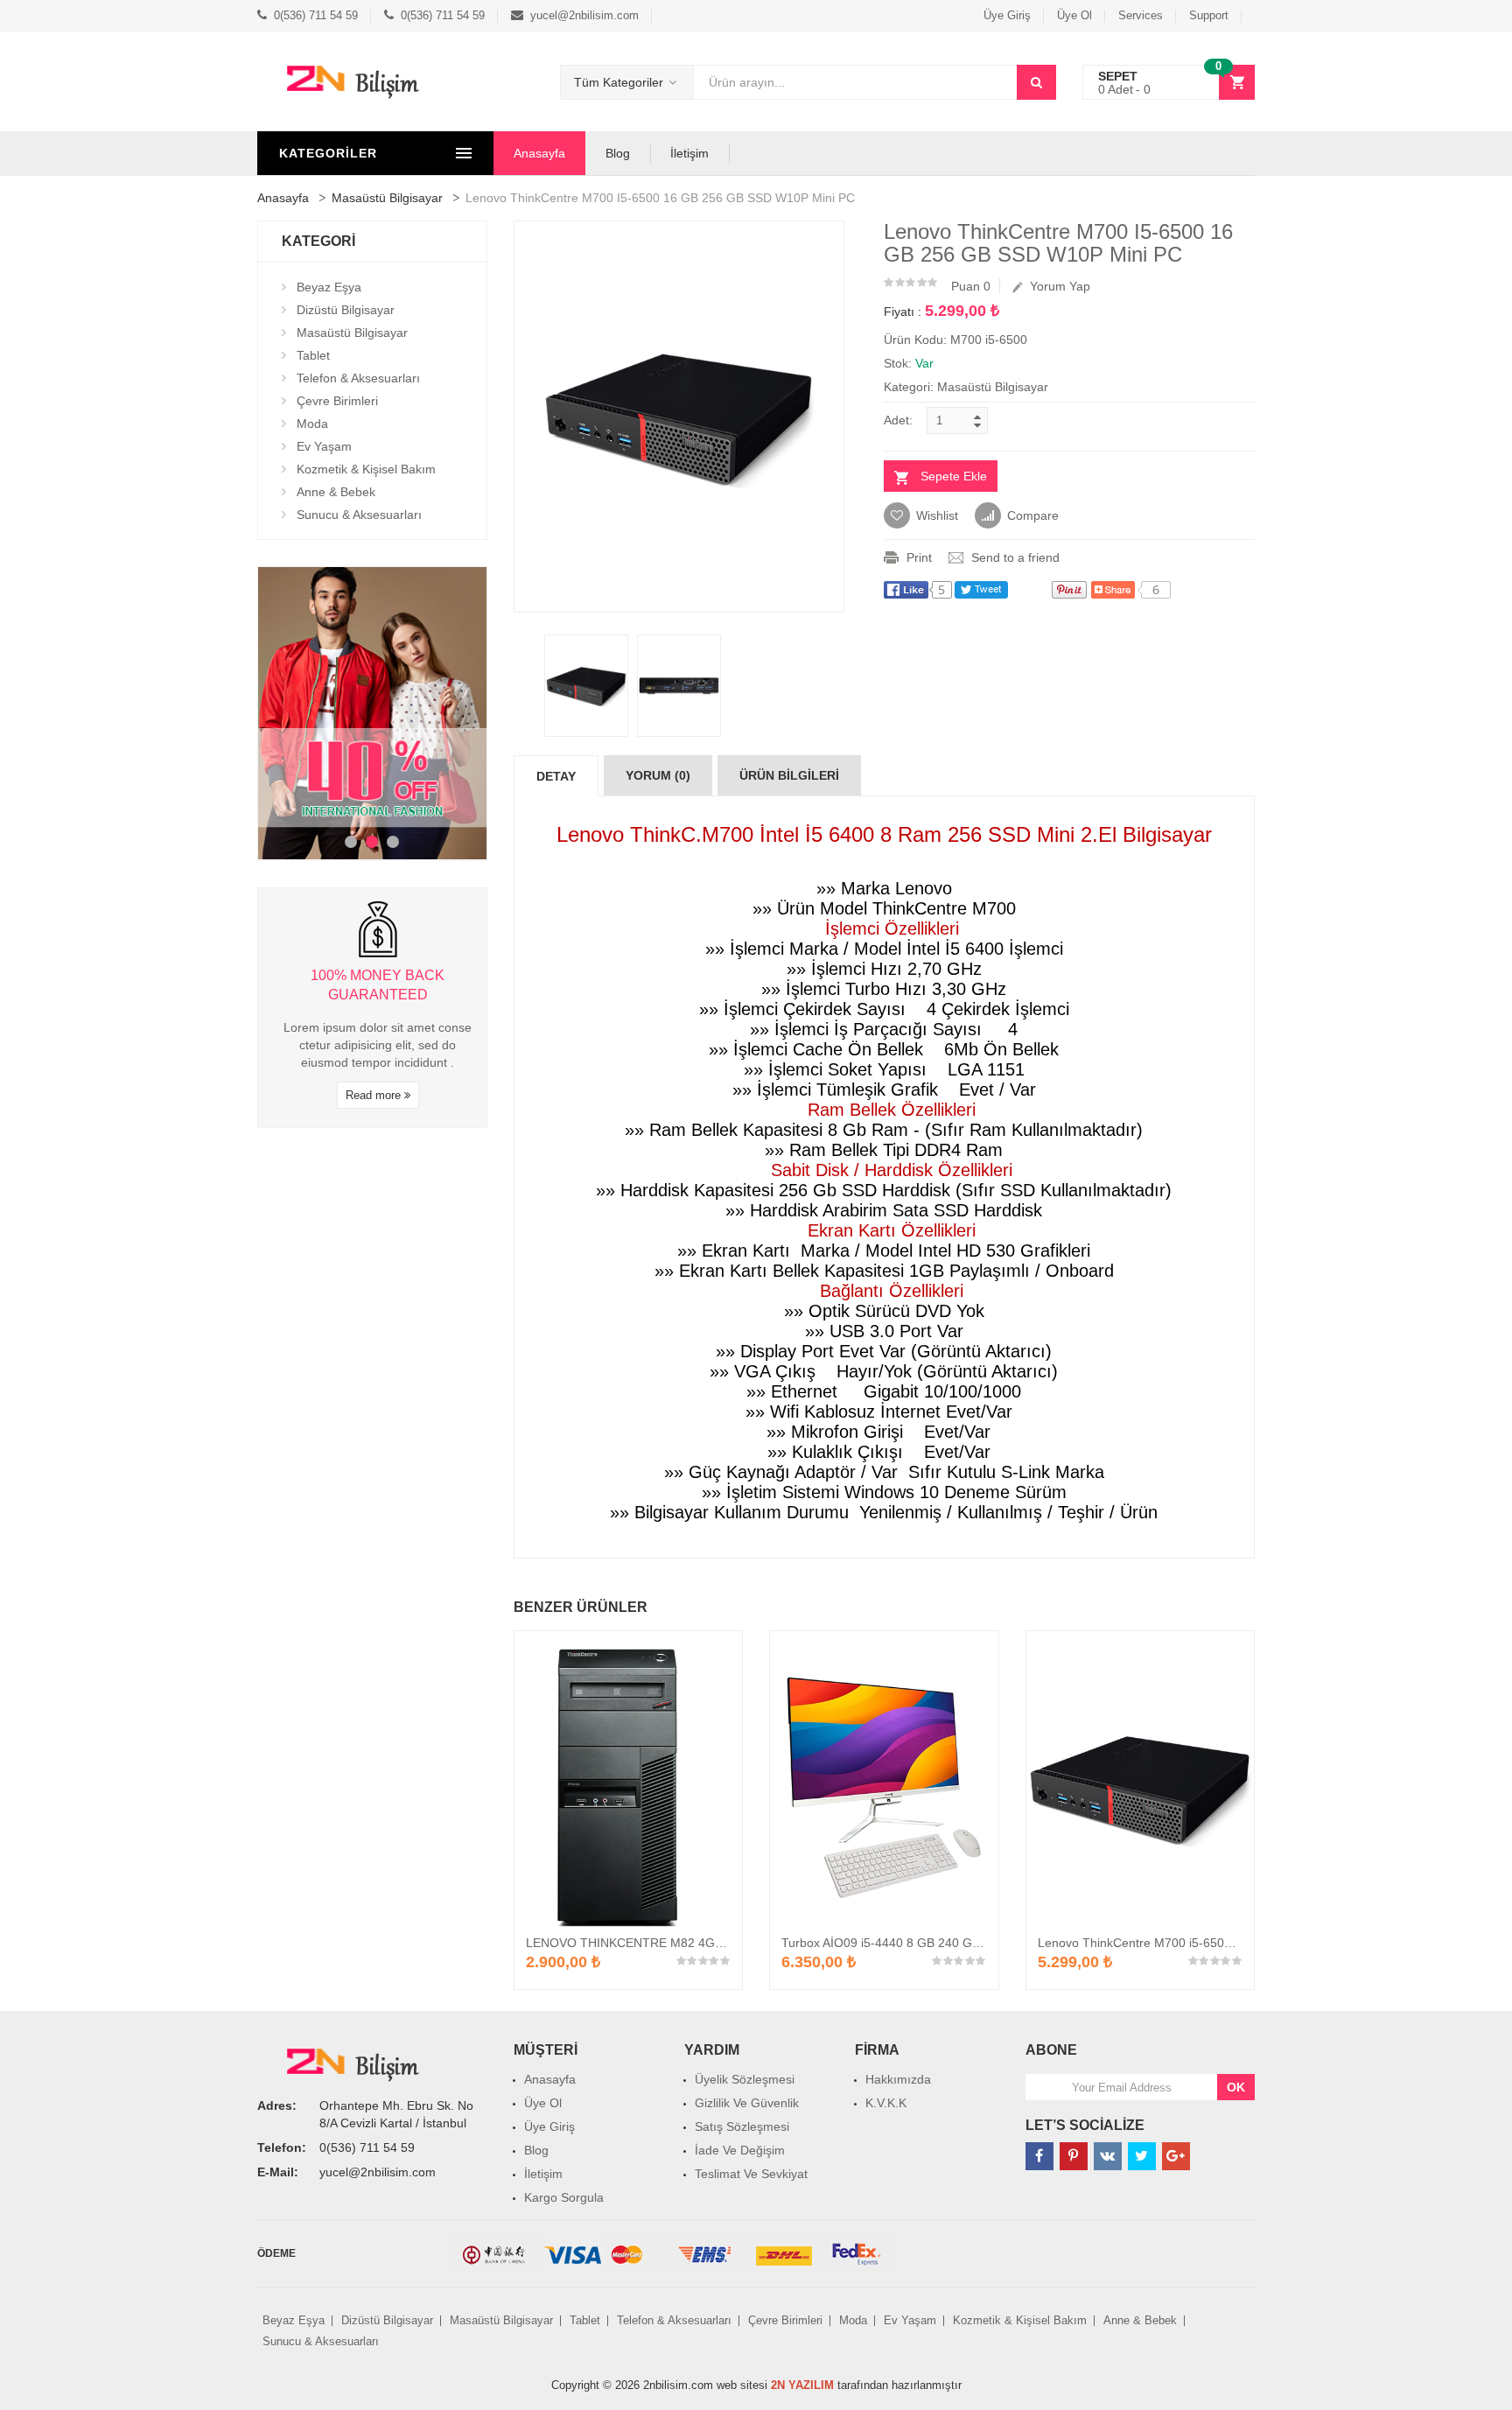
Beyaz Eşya (329, 287)
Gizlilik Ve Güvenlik (747, 2103)
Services (1141, 15)
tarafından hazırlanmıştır (866, 2385)
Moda (312, 424)
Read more (375, 1095)
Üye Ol (1074, 15)
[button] (1169, 83)
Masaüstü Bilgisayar (387, 198)
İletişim (689, 153)
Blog (618, 153)
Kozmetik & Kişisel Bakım (366, 469)
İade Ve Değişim (740, 2150)
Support (1209, 15)
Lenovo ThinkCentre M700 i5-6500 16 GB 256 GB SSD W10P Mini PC (1232, 1943)
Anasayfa (539, 153)
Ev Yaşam (324, 446)
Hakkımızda (898, 2079)
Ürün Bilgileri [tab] (789, 775)
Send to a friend (1015, 557)
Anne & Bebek (336, 492)
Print (919, 557)
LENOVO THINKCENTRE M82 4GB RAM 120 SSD (666, 1943)
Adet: (898, 420)
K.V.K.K (886, 2103)
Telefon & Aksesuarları (358, 378)
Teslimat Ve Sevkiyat (751, 2174)
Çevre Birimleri (337, 401)
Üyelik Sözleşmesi (745, 2079)
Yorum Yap (1057, 286)
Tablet (313, 355)
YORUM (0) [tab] (658, 775)
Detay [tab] (556, 776)
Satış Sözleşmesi (742, 2126)
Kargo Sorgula (564, 2197)
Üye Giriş (1007, 15)
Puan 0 (971, 286)
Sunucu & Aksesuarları (359, 515)
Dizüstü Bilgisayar (346, 310)
